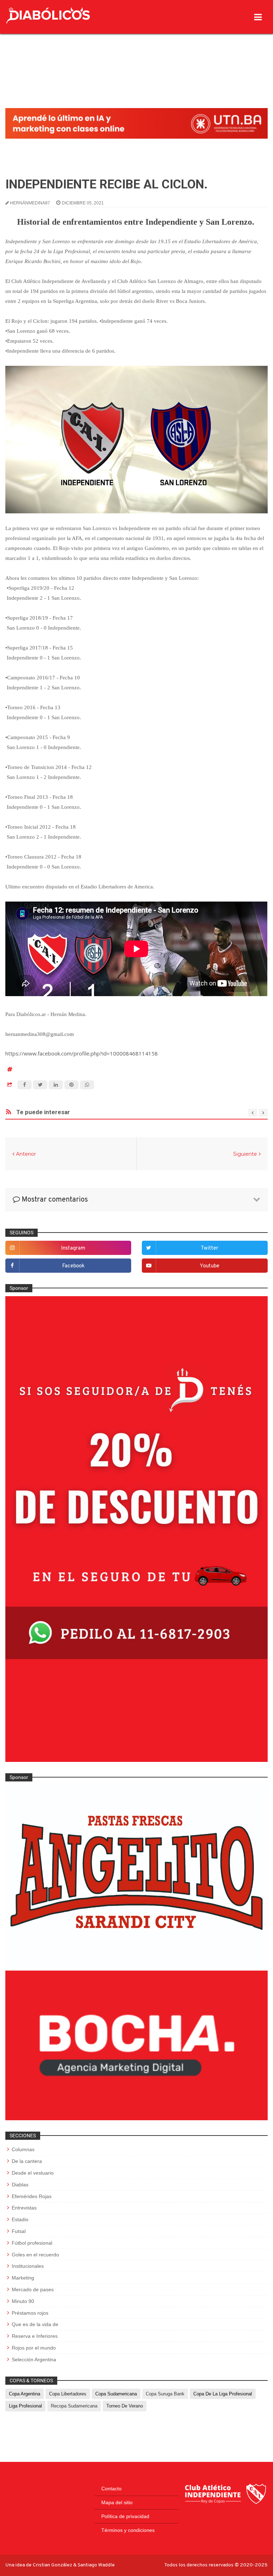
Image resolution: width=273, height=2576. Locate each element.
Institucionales (28, 2266)
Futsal (19, 2231)
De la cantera (27, 2161)
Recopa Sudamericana (74, 2406)
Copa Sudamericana (116, 2394)
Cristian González (53, 2565)
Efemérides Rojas (32, 2196)
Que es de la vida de (35, 2324)
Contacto (111, 2489)
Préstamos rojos (30, 2313)
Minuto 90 (23, 2301)
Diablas (20, 2185)
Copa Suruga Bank (165, 2394)
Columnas (23, 2149)
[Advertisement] (136, 55)
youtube (210, 1266)
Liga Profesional (25, 2406)
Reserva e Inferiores (35, 2336)
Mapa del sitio (117, 2502)
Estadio (20, 2219)
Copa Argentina (25, 2394)
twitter (210, 1248)
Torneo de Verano (125, 2406)
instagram (73, 1248)
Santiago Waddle (96, 2565)
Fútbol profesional (32, 2243)
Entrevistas (24, 2208)
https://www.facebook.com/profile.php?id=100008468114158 (82, 1053)
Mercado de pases (33, 2289)
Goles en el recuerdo (35, 2255)
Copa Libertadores (68, 2394)
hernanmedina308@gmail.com (40, 1034)
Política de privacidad (125, 2516)
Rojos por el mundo (34, 2348)
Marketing (23, 2278)
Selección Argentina (34, 2359)
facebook (73, 1266)
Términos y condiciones (128, 2530)
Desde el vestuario (33, 2173)
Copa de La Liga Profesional (223, 2394)
